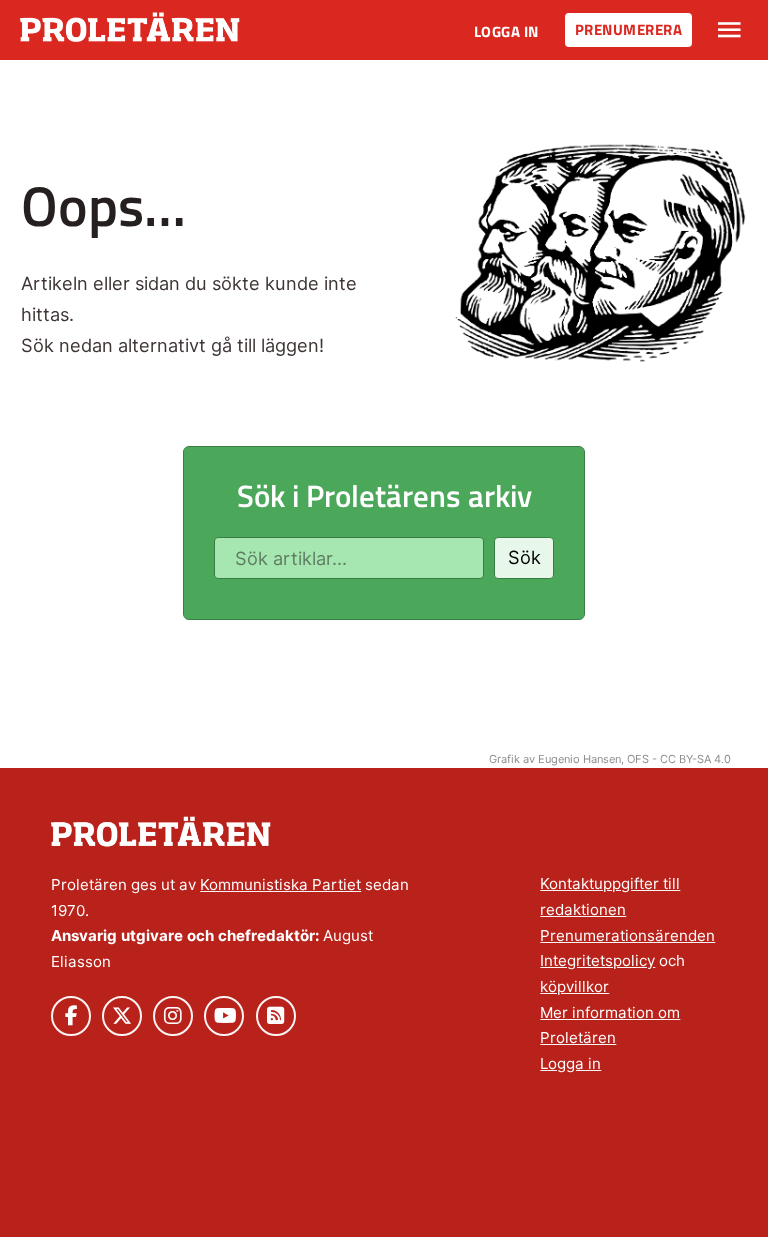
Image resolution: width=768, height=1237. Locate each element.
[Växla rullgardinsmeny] (729, 30)
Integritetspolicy (597, 960)
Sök (524, 557)
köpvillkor (574, 986)
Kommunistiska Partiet (280, 884)
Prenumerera (629, 29)
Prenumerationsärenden (627, 935)
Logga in (506, 31)
